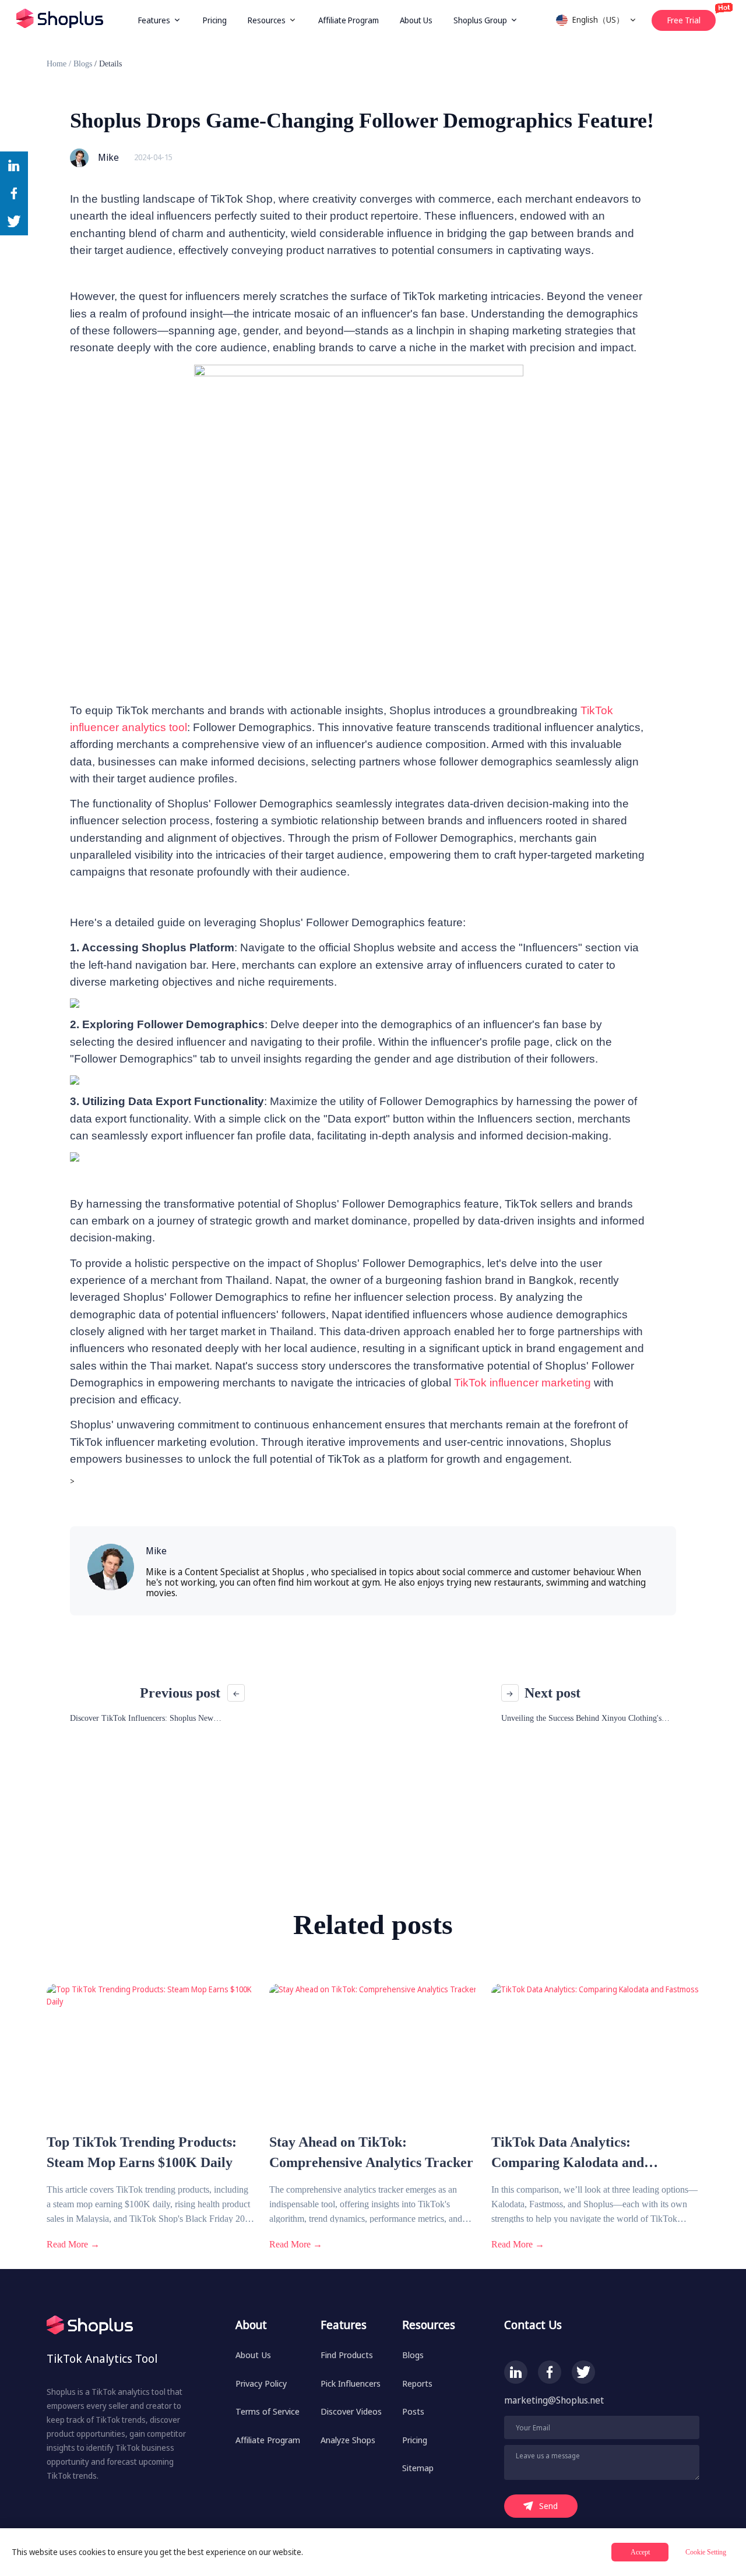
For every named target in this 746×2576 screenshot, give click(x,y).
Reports (417, 2383)
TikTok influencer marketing (522, 1383)
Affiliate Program (349, 20)
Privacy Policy (261, 2383)
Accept (640, 2552)
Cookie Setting (706, 2552)
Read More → (73, 2244)
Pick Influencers (351, 2383)
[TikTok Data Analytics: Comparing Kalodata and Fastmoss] (595, 2126)
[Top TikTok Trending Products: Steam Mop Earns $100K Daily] (151, 2126)
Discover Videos (351, 2411)
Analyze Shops (348, 2440)
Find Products (347, 2355)
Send (548, 2506)
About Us (416, 20)
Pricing (215, 20)
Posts (413, 2411)
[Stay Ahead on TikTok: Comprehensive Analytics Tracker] (373, 2126)
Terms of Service (268, 2411)
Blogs (83, 64)
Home (57, 64)
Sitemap (418, 2468)
